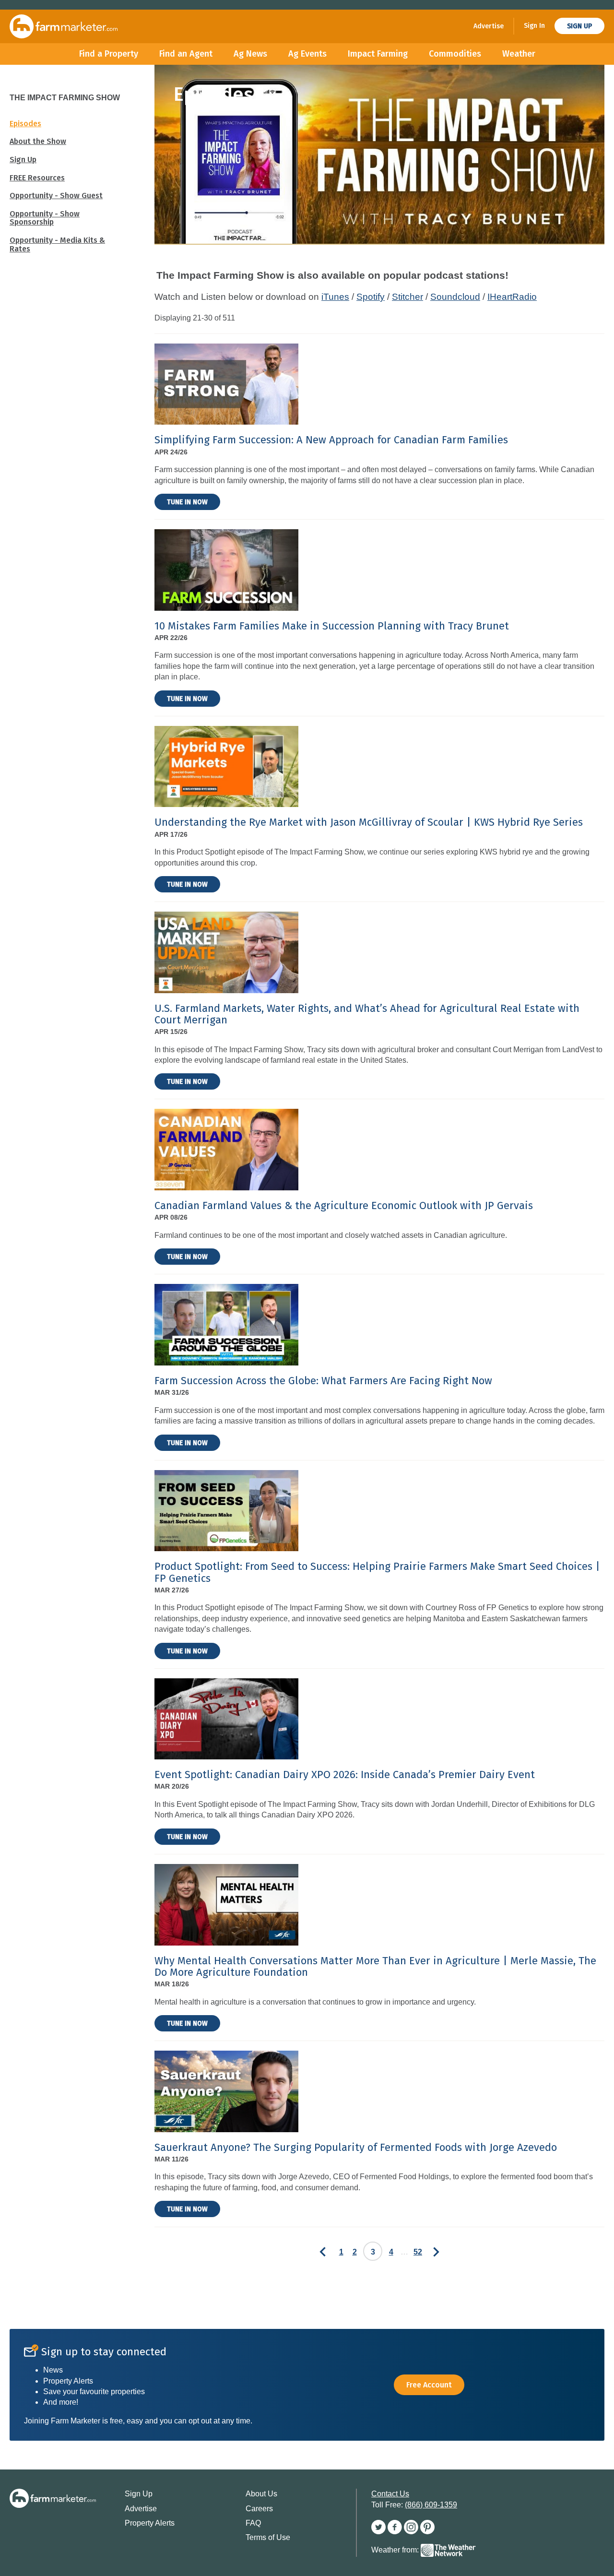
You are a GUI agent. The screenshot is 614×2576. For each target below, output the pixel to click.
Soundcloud (455, 297)
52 (418, 2252)
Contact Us (390, 2494)
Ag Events (307, 54)
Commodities (455, 54)
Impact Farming (378, 54)
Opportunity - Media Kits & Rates (57, 244)
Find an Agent (186, 54)
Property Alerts (150, 2523)
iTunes (335, 297)
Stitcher (407, 297)
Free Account (429, 2385)
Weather (519, 54)
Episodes (25, 124)
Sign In (534, 26)
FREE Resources (37, 178)
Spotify (371, 297)
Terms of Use (268, 2537)
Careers (259, 2509)
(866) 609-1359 (431, 2505)
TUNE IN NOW (187, 502)
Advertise (489, 26)
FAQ (253, 2523)
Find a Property (109, 54)
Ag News (250, 54)
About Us (261, 2494)
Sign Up (579, 26)
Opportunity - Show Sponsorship (45, 218)
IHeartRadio (512, 297)
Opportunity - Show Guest (56, 196)
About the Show (38, 141)
